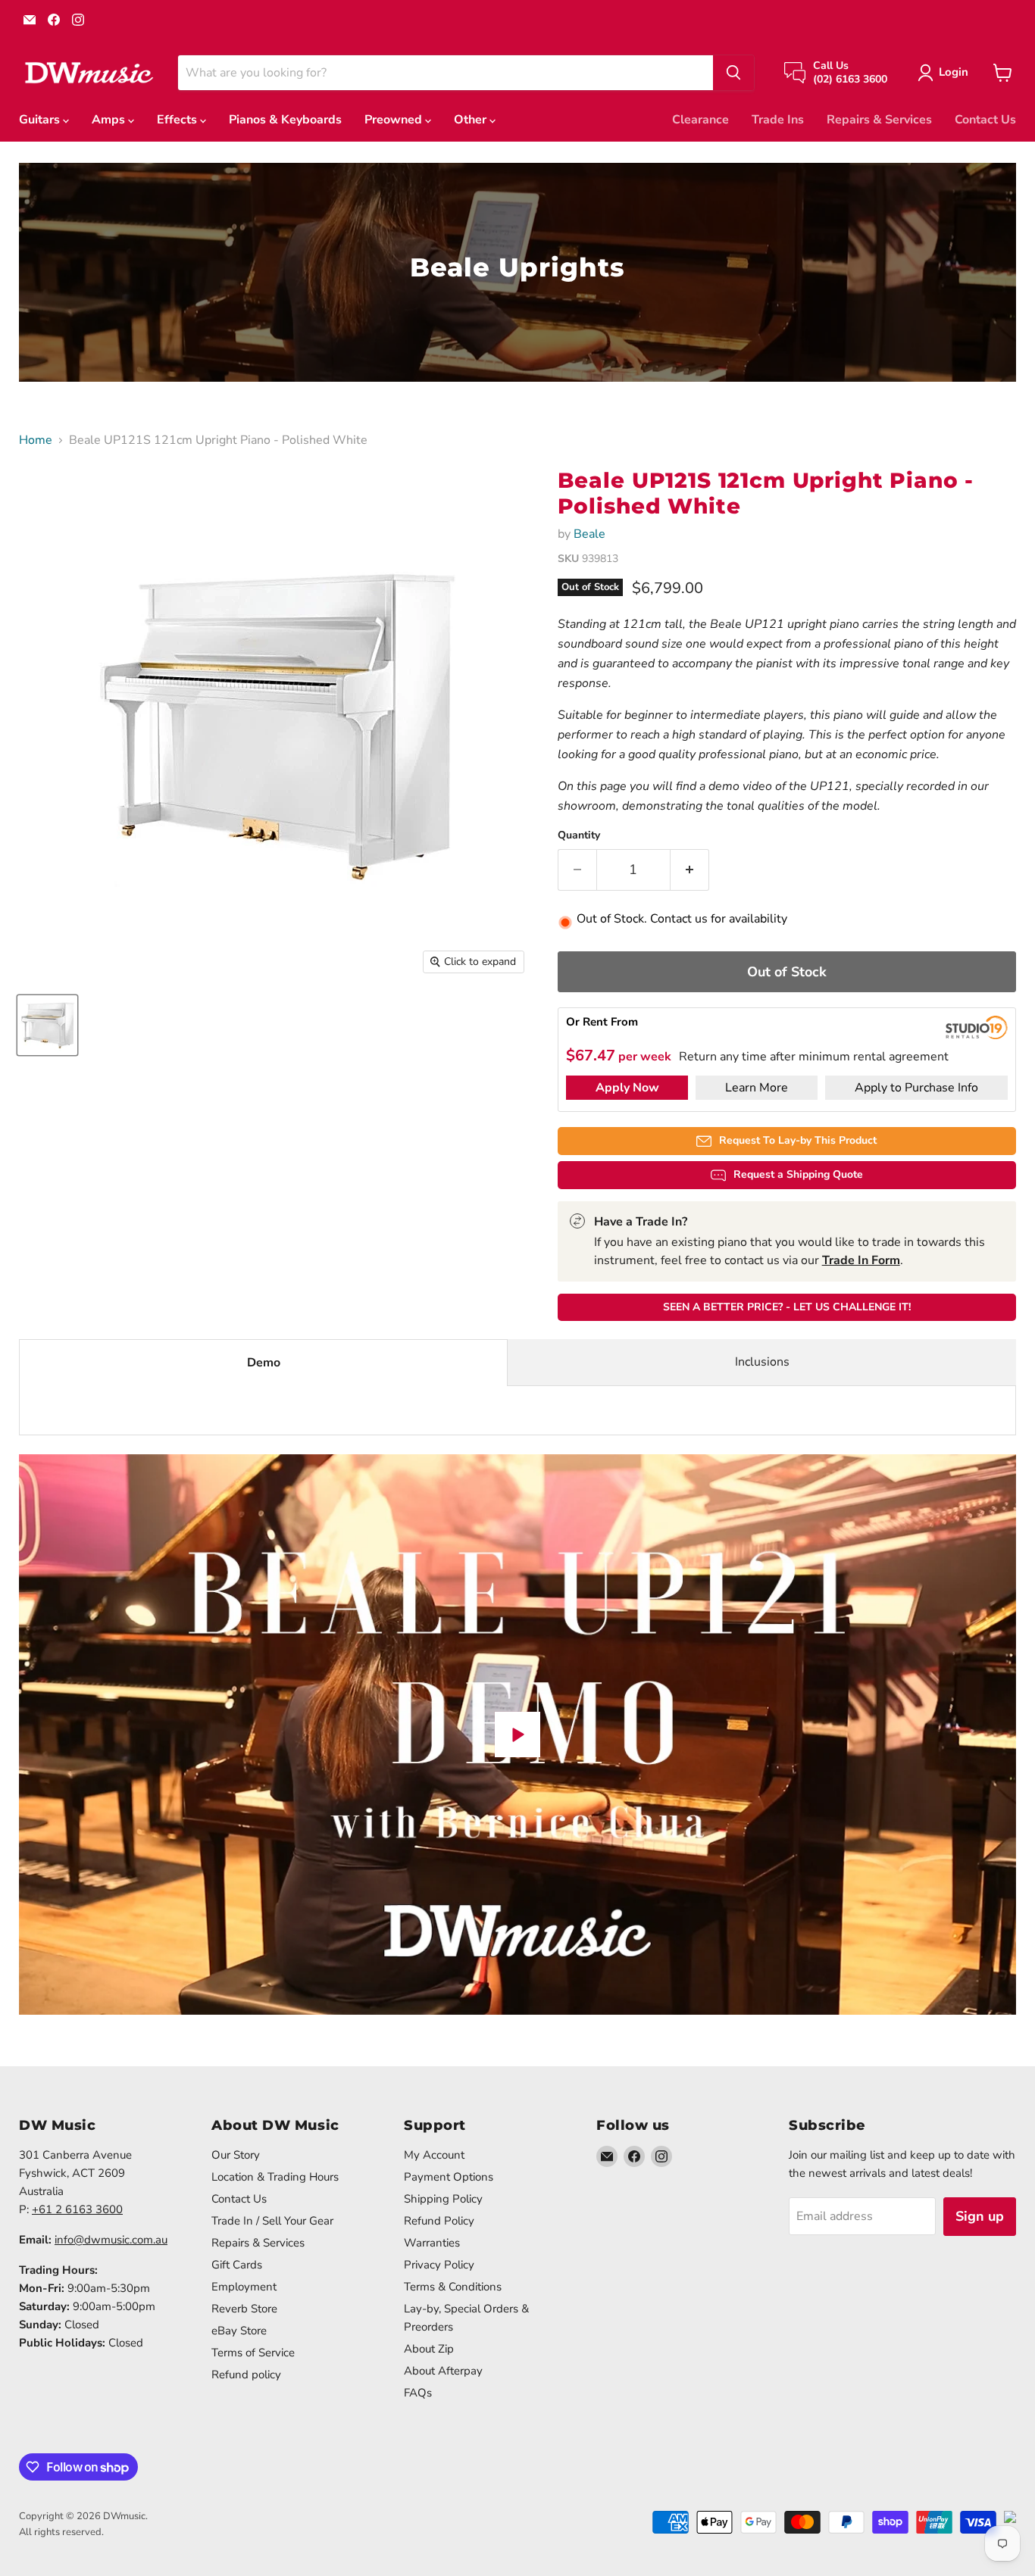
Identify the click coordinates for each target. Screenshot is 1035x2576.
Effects (178, 120)
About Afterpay (443, 2371)
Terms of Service (253, 2353)
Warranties (432, 2243)
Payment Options (449, 2177)
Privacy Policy (439, 2265)
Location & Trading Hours (275, 2177)
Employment (244, 2287)
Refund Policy (439, 2221)
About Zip (429, 2349)
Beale (589, 534)
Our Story (236, 2155)
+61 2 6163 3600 (77, 2209)
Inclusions (762, 1362)
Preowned (395, 120)
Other (472, 120)
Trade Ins (778, 120)
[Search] (733, 73)
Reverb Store (244, 2309)
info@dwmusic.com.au (111, 2240)
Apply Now (627, 1088)
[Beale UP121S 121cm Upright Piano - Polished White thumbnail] (47, 1025)
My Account (434, 2155)
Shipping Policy (443, 2199)
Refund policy (246, 2375)
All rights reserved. (61, 2532)
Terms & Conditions (453, 2287)
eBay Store (239, 2331)
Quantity (579, 835)
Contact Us (985, 120)
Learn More (757, 1088)
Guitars (41, 120)
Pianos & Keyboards (285, 120)
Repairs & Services (879, 120)
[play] (517, 1735)
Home (36, 440)
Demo (264, 1363)
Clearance (700, 120)
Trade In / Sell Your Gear (272, 2221)
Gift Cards (237, 2265)
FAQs (418, 2393)
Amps (110, 120)
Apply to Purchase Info (916, 1088)
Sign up (980, 2216)
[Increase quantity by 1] (690, 870)
